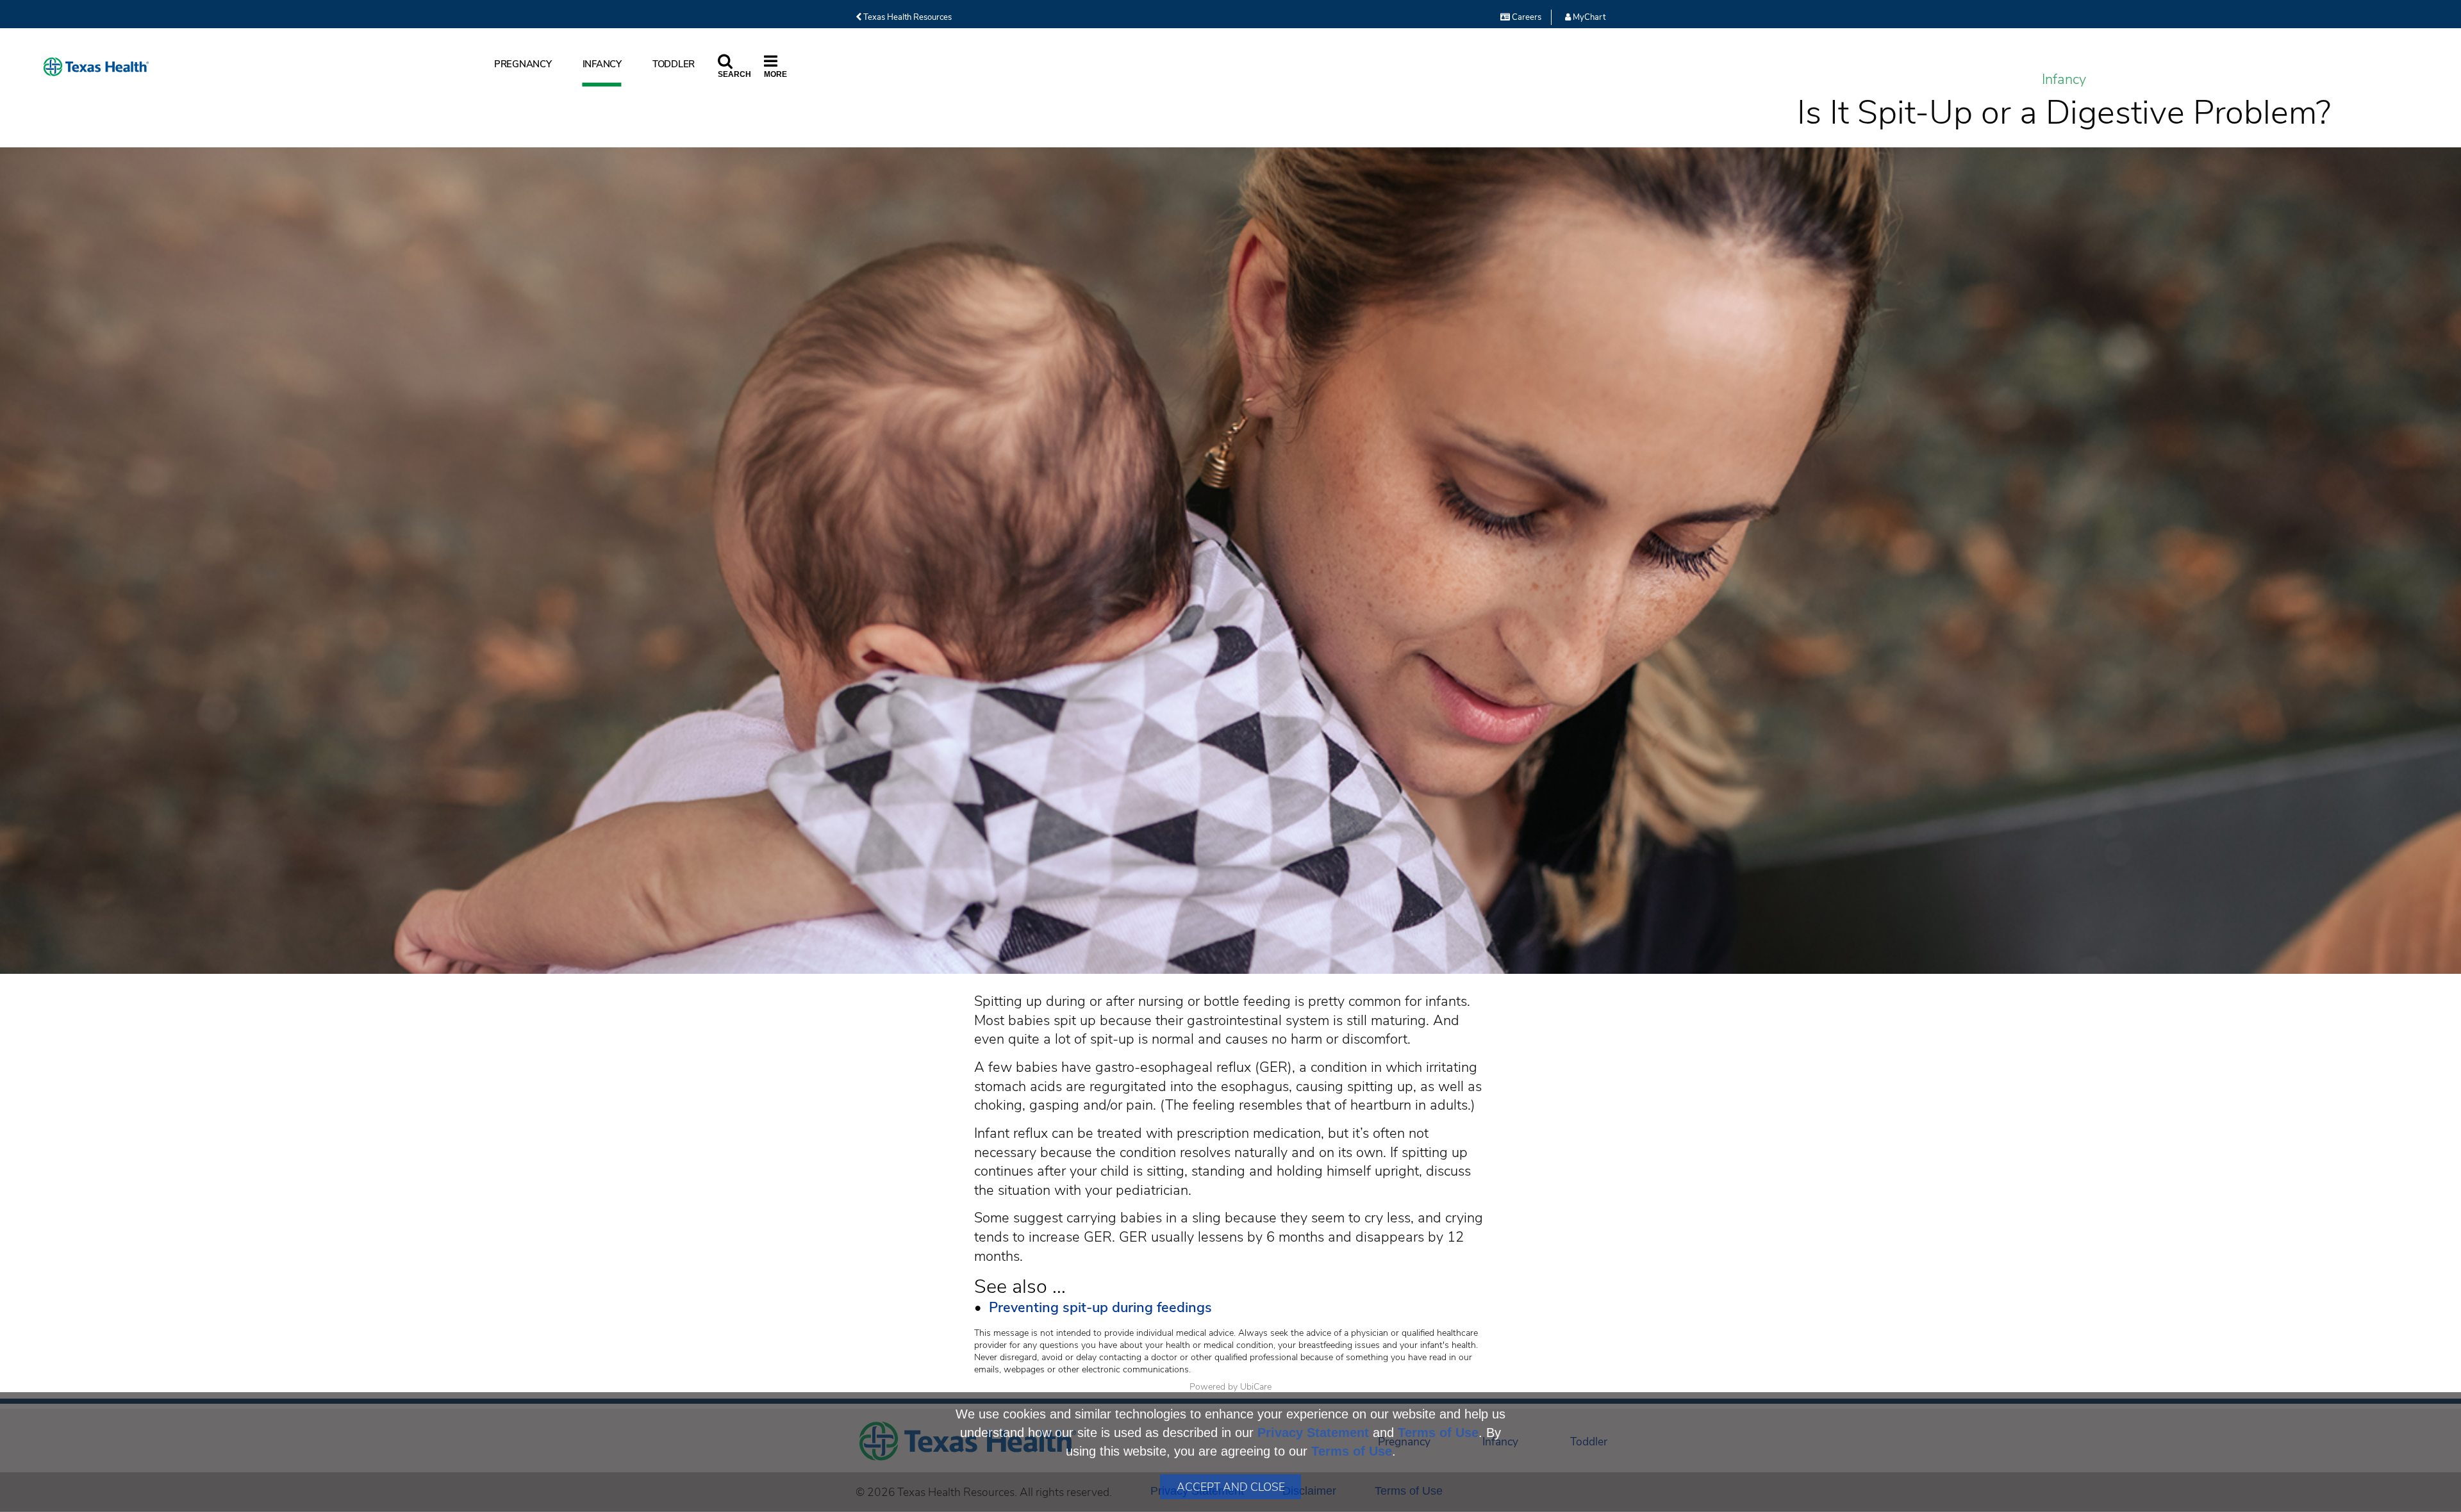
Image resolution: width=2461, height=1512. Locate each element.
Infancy (602, 64)
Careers (1526, 17)
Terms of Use (1438, 1433)
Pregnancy (523, 64)
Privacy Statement (1313, 1433)
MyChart (1588, 17)
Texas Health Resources (907, 17)
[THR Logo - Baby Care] (96, 67)
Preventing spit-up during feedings (1100, 1308)
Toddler (674, 64)
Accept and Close (1231, 1487)
